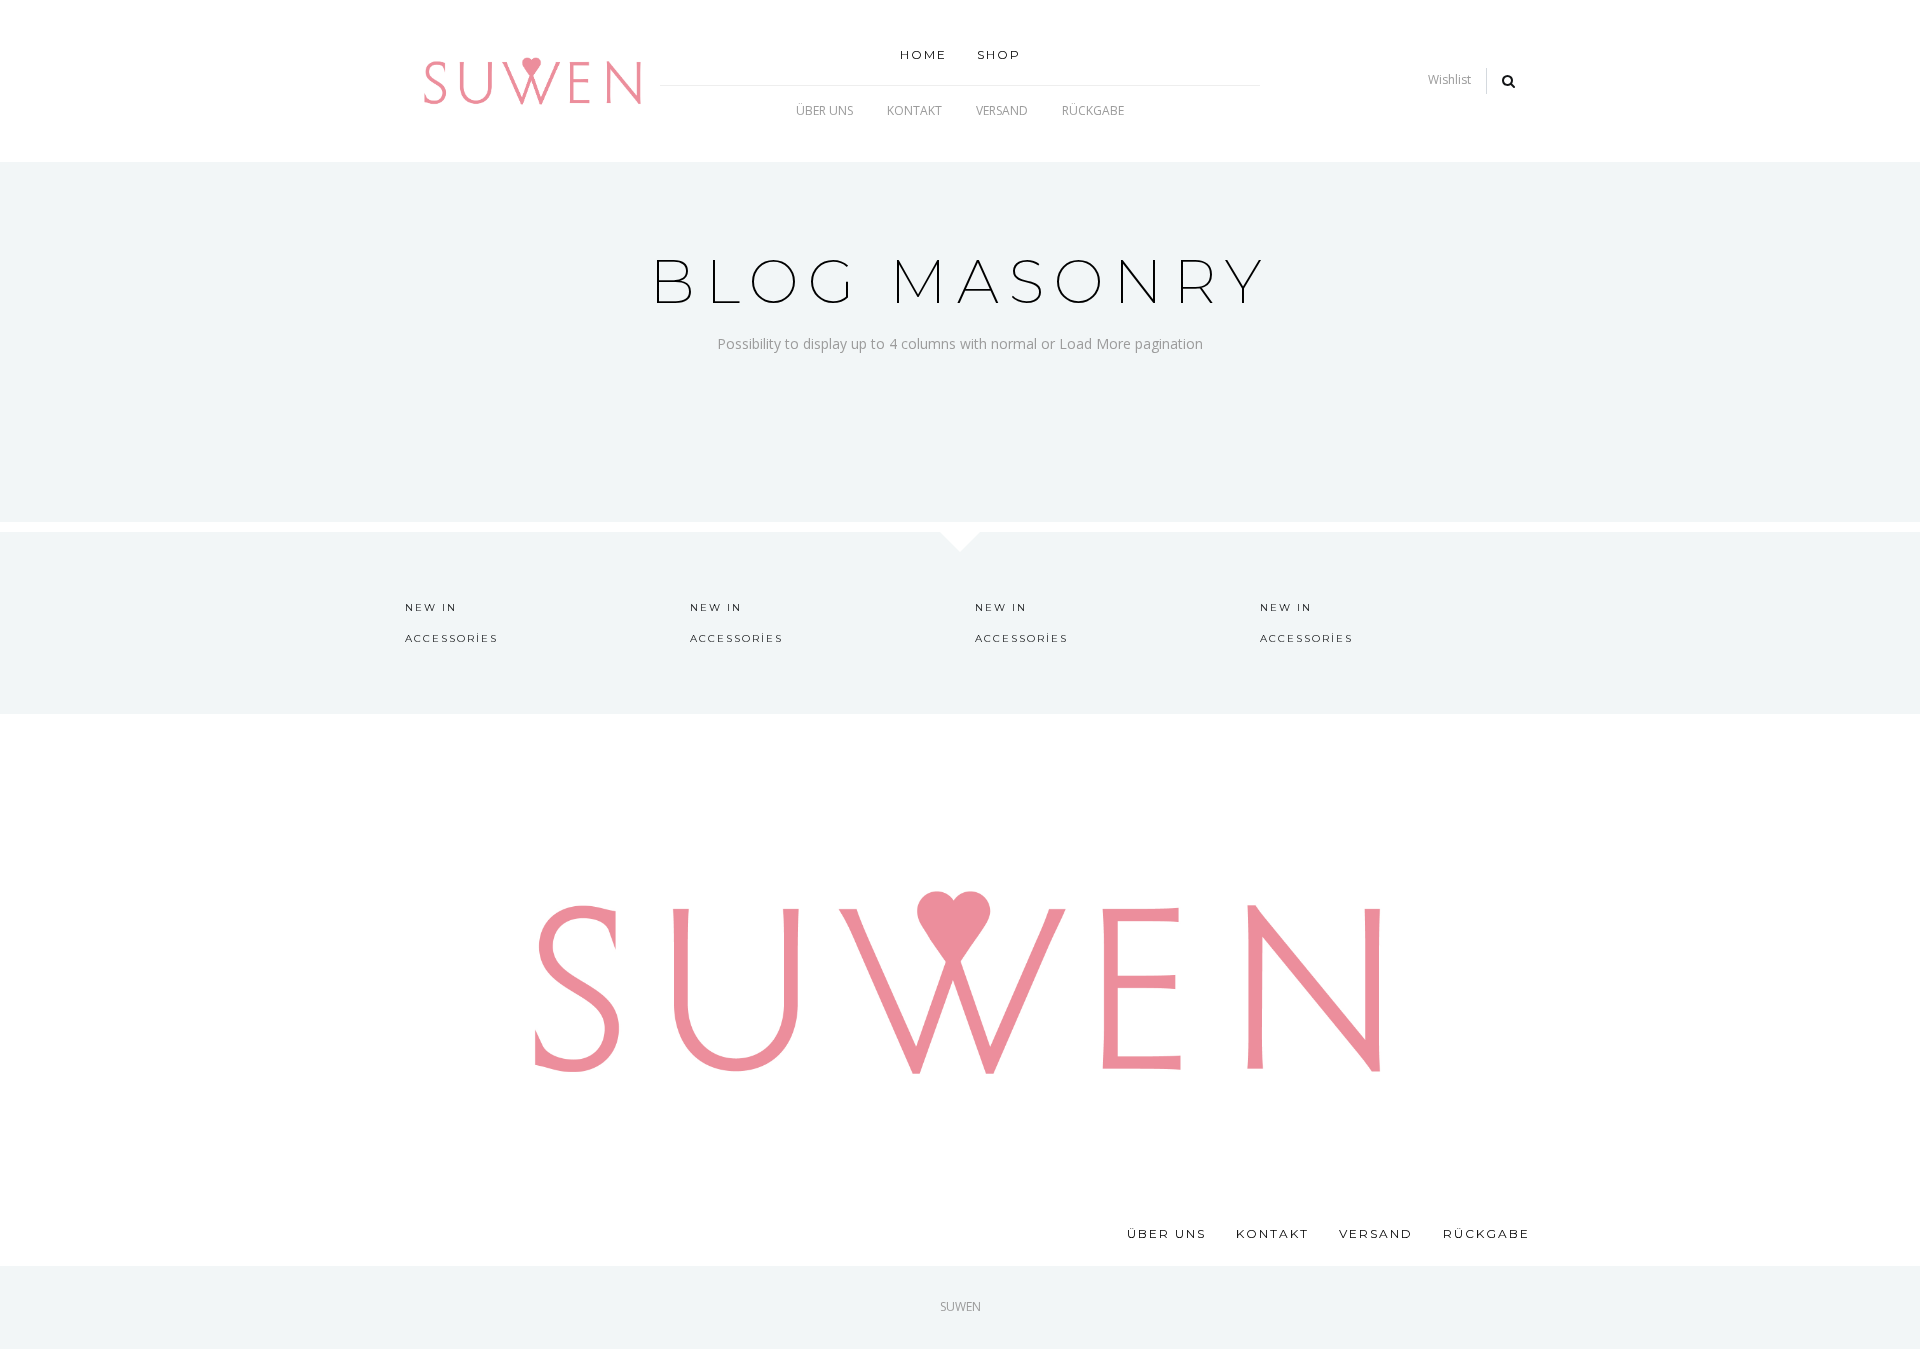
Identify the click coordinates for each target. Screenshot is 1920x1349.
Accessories (451, 638)
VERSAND (1002, 110)
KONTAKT (914, 110)
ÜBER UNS (824, 110)
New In (431, 607)
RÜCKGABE (1093, 110)
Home (923, 54)
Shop (999, 54)
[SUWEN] (532, 79)
